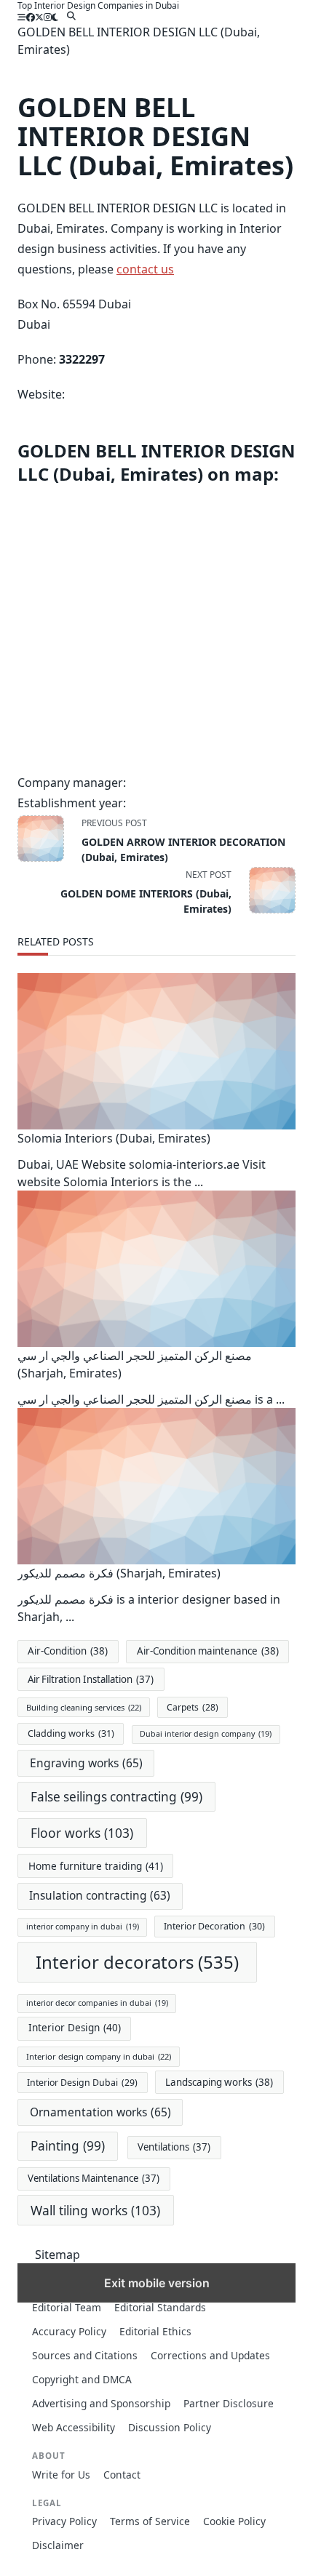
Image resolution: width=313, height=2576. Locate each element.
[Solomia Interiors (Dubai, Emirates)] (156, 1051)
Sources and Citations (85, 2355)
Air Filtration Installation (91, 1679)
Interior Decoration (214, 1926)
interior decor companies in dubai (97, 2003)
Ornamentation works (100, 2112)
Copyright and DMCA (82, 2379)
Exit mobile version (157, 2283)
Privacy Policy (64, 2521)
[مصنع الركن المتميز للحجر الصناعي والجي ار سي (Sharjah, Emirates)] (156, 1269)
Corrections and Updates (210, 2355)
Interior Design (75, 2028)
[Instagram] (48, 17)
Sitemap (58, 2255)
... (199, 1182)
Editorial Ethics (155, 2331)
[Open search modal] (71, 16)
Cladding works (71, 1733)
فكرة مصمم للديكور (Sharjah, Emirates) (119, 1573)
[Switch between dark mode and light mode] (55, 17)
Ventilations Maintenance (94, 2178)
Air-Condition (68, 1651)
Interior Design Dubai (82, 2083)
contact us (145, 269)
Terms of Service (150, 2521)
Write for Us (61, 2475)
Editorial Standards (160, 2307)
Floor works (82, 1833)
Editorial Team (67, 2307)
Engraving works (86, 1763)
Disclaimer (58, 2545)
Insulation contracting (100, 1896)
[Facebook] (31, 17)
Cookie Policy (234, 2521)
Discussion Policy (170, 2427)
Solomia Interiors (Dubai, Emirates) (114, 1138)
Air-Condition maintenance (208, 1651)
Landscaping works (219, 2082)
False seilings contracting (116, 1797)
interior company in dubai (83, 1927)
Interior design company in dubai (99, 2056)
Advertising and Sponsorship (101, 2403)
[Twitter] (39, 17)
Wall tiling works (95, 2210)
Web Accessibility (74, 2427)
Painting (68, 2146)
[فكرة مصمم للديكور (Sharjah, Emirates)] (156, 1486)
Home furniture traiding (96, 1866)
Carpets (193, 1707)
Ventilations (174, 2147)
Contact (122, 2475)
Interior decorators (137, 1962)
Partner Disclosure (229, 2403)
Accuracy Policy (69, 2331)
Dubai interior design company (206, 1734)
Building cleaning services (84, 1707)
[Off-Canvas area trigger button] (22, 17)
